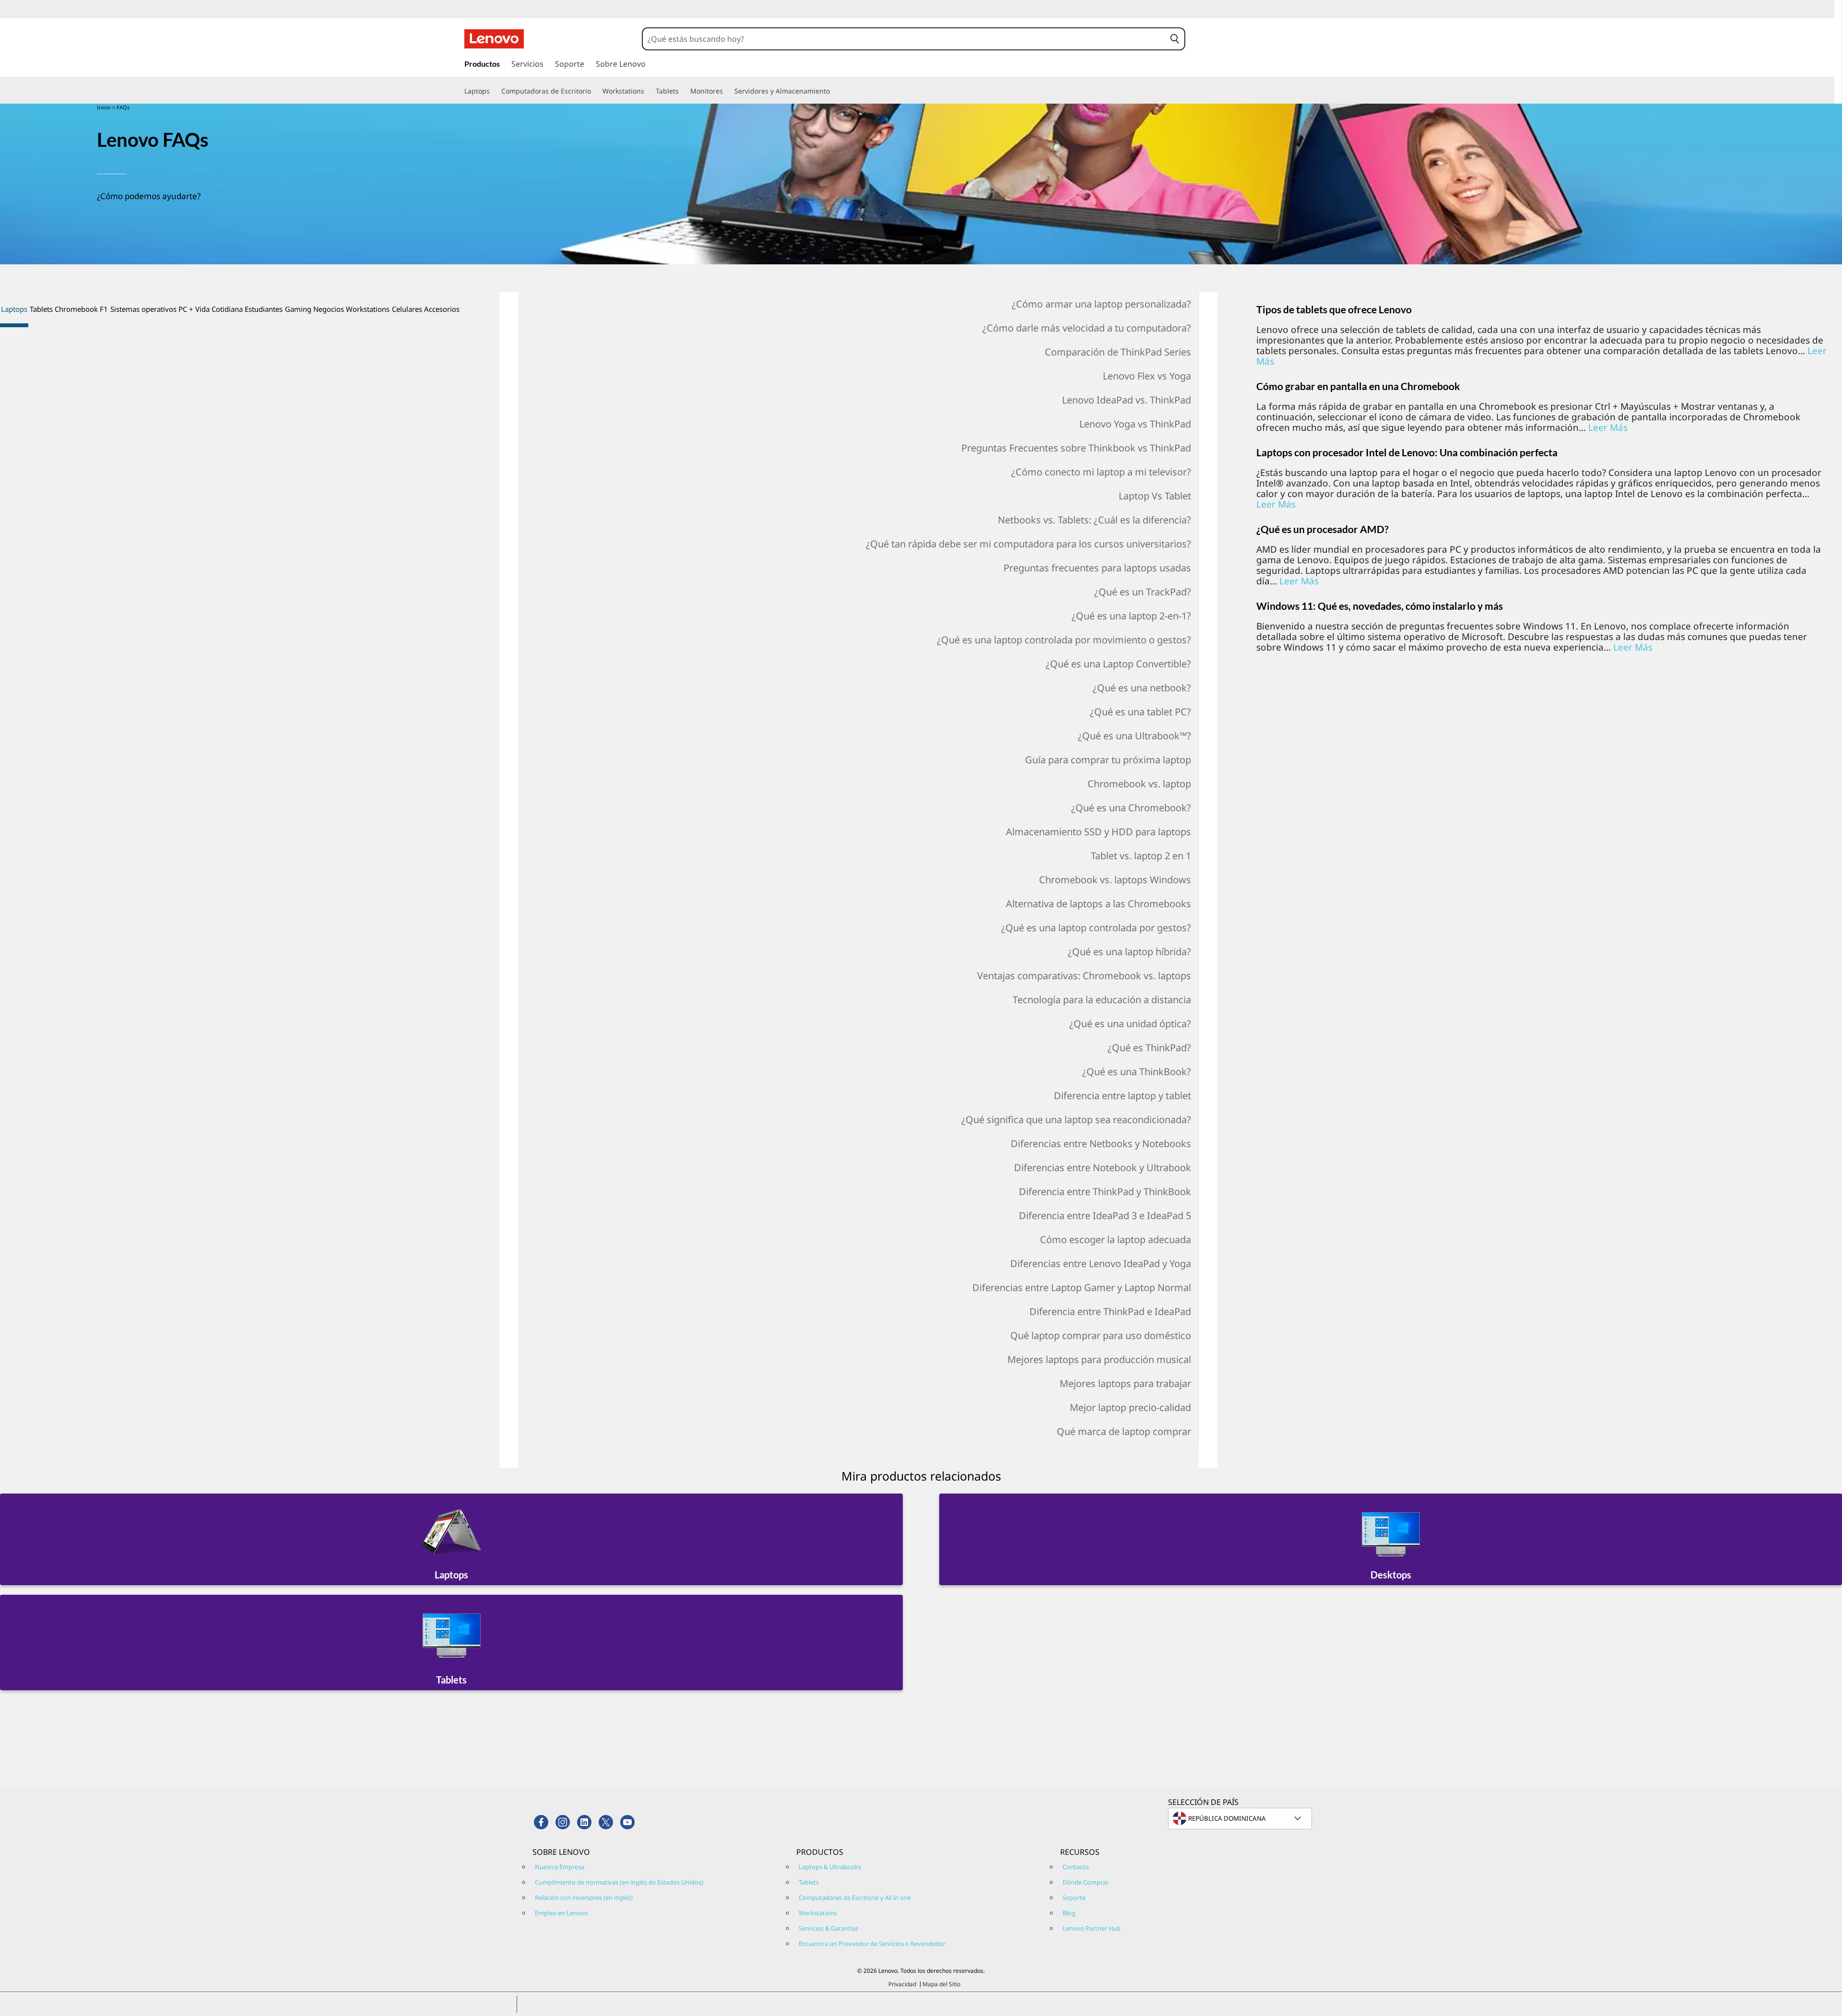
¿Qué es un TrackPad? (1143, 592)
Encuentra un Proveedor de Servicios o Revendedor (872, 1944)
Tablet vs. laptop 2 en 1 (1141, 856)
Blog (1069, 1913)
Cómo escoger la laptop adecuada (1116, 1239)
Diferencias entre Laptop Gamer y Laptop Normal (1082, 1287)
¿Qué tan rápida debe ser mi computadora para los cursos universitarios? (1028, 544)
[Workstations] (648, 91)
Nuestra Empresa (560, 1867)
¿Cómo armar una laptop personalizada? (1101, 304)
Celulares (407, 309)
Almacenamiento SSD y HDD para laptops (1098, 832)
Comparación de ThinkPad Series (1118, 352)
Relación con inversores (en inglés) (584, 1897)
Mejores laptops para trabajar (1125, 1383)
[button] (1175, 39)
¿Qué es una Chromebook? (1131, 808)
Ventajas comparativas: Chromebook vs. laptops (1084, 976)
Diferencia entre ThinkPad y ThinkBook (1105, 1192)
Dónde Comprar (1086, 1882)
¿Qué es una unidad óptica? (1130, 1024)
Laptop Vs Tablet (1155, 496)
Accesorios (442, 309)
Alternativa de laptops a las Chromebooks (1098, 904)
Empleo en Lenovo (561, 1913)
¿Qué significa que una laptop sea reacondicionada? (1076, 1120)
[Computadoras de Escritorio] (595, 91)
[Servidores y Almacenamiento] (834, 91)
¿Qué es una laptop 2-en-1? (1131, 616)
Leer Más (1608, 427)
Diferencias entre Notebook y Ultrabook (1103, 1168)
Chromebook (76, 309)
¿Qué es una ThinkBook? (1137, 1072)
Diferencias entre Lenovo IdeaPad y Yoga (1101, 1263)
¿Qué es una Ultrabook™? (1134, 736)
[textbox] (1241, 1818)
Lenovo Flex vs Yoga (1147, 376)
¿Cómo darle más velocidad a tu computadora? (1087, 328)
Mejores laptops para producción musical (1099, 1359)
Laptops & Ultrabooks (830, 1867)
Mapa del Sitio (941, 1984)
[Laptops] (494, 91)
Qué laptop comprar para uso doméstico (1101, 1335)
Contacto (1076, 1867)
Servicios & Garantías (828, 1928)
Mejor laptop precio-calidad (1130, 1407)
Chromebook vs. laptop (1139, 784)
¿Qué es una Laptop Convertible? (1118, 664)
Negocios (329, 309)
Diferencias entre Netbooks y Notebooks (1101, 1144)
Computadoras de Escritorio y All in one (855, 1897)
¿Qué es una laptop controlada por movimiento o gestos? (1064, 640)
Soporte (1074, 1897)
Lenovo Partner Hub (1092, 1928)
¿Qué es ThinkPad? (1149, 1048)
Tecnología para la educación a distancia (1102, 1000)
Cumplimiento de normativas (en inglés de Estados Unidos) (619, 1882)
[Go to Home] (494, 39)
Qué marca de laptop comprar (1124, 1431)
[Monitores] (727, 91)
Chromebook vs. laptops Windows (1115, 880)
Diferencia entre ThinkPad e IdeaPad (1110, 1311)
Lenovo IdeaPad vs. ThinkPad (1127, 400)
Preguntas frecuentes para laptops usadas (1097, 568)
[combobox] (904, 39)
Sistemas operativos (143, 309)
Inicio (104, 107)
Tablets (41, 309)
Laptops (14, 309)
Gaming (298, 309)
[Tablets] (683, 91)
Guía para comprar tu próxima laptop (1108, 760)
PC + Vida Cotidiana (211, 309)
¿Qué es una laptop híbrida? (1129, 952)
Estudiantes (264, 309)
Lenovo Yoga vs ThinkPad (1135, 424)
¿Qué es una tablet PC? (1140, 712)
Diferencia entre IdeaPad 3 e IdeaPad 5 (1105, 1216)
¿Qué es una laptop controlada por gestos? (1096, 928)
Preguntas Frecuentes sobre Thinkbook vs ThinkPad (1076, 448)
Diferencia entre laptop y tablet (1122, 1096)
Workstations (368, 309)
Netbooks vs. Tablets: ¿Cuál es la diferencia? (1094, 520)
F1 (104, 309)
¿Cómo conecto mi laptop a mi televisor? (1101, 472)
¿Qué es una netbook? (1142, 688)
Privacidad (902, 1984)
